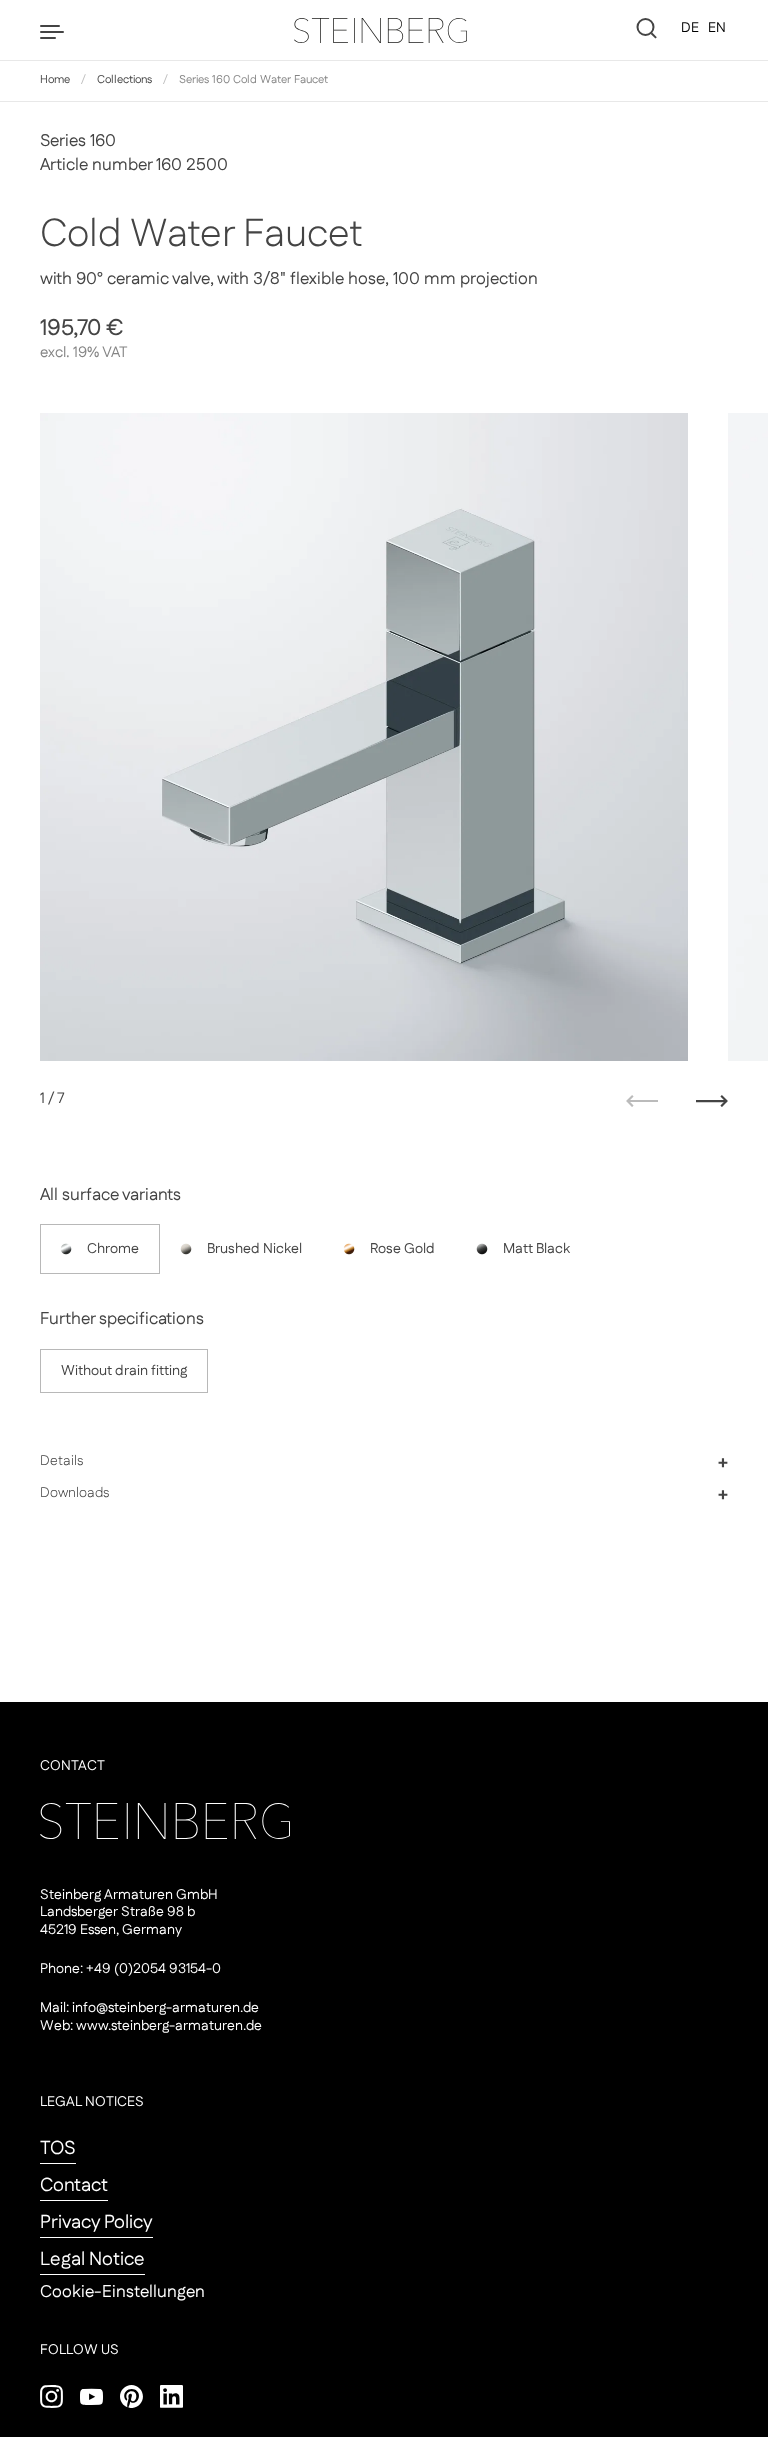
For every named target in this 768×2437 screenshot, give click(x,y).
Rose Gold (402, 1249)
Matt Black (536, 1249)
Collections (124, 80)
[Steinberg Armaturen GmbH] (384, 30)
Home (55, 80)
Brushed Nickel (254, 1249)
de (690, 28)
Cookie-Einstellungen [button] (122, 2292)
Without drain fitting (124, 1371)
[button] (384, 1462)
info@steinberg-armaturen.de (165, 2008)
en (717, 28)
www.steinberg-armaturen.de (169, 2026)
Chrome (113, 1249)
